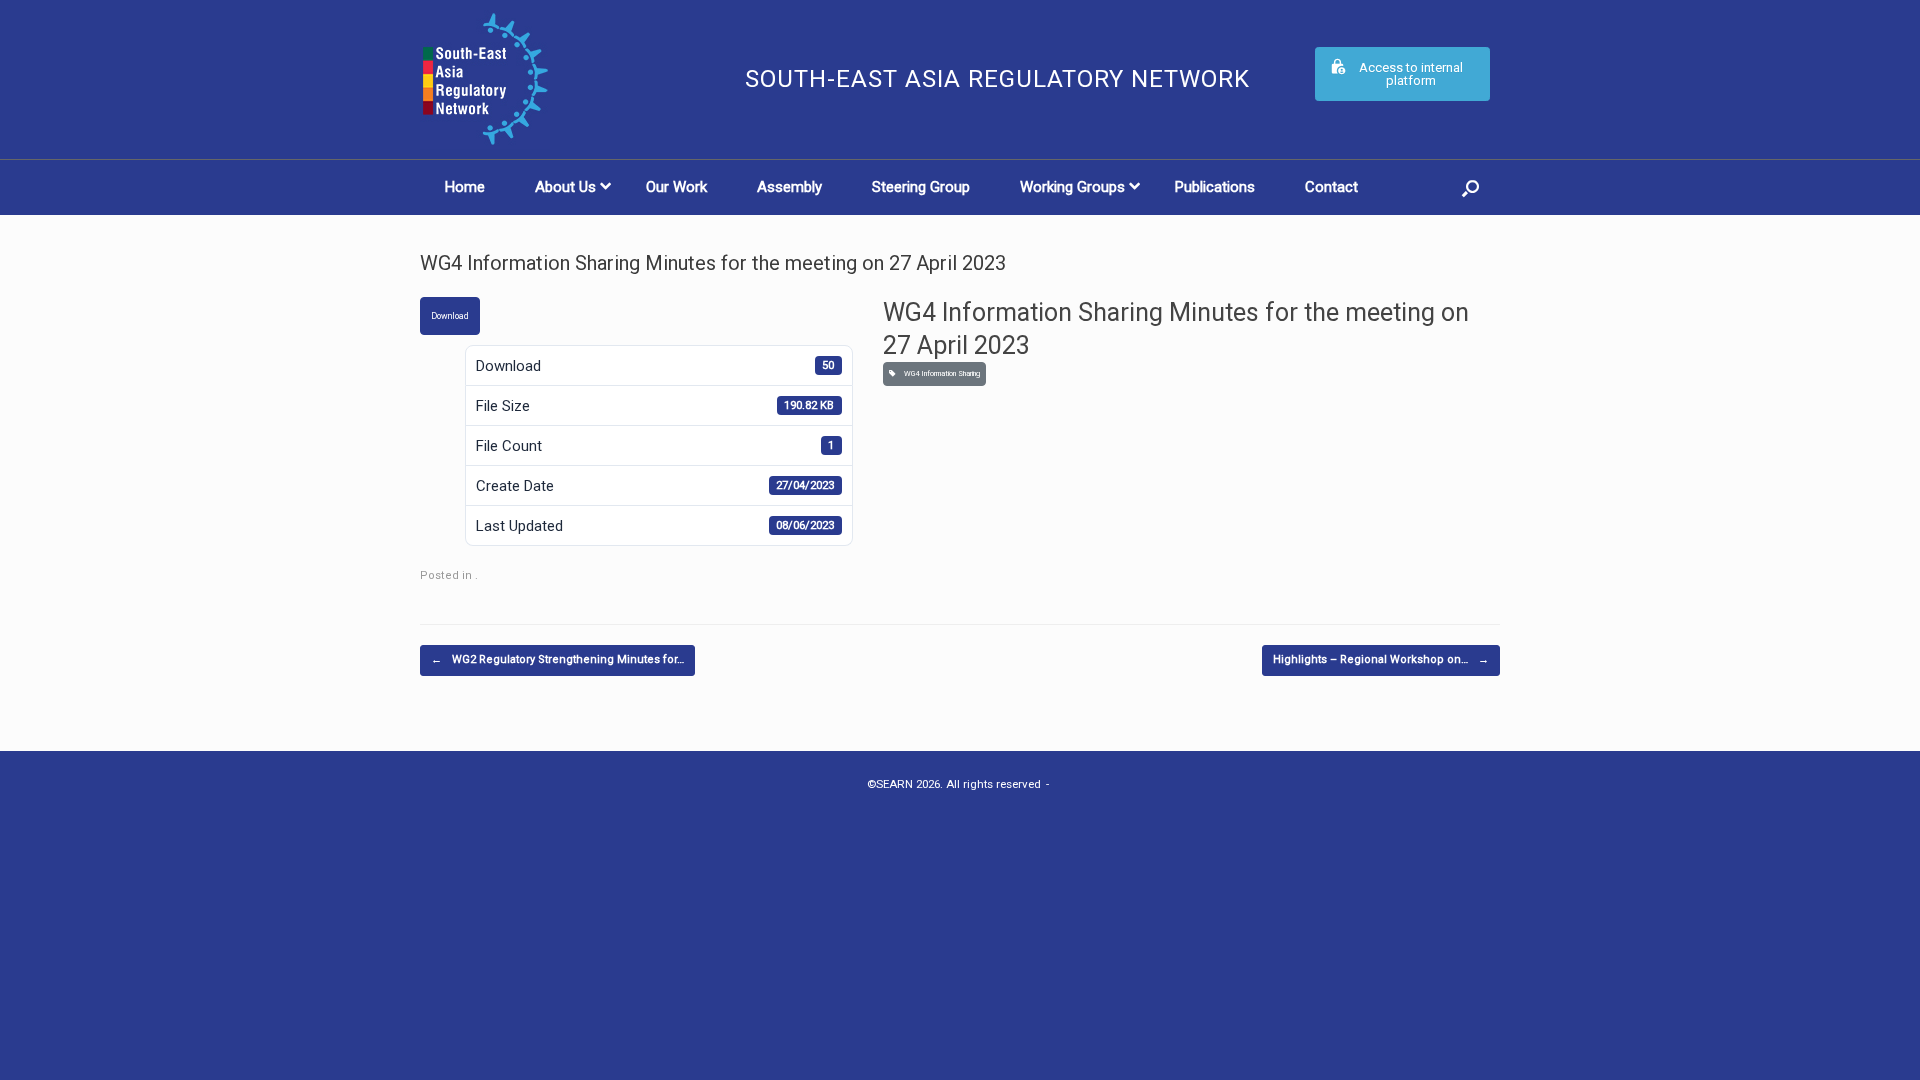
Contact (1331, 187)
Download (450, 316)
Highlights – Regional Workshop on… (1381, 659)
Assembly (789, 187)
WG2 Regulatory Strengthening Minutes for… (557, 659)
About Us (565, 187)
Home (465, 187)
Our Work (676, 187)
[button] (1470, 187)
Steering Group (921, 187)
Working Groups (1072, 187)
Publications (1215, 187)
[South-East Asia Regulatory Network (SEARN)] (570, 79)
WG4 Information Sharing (940, 373)
